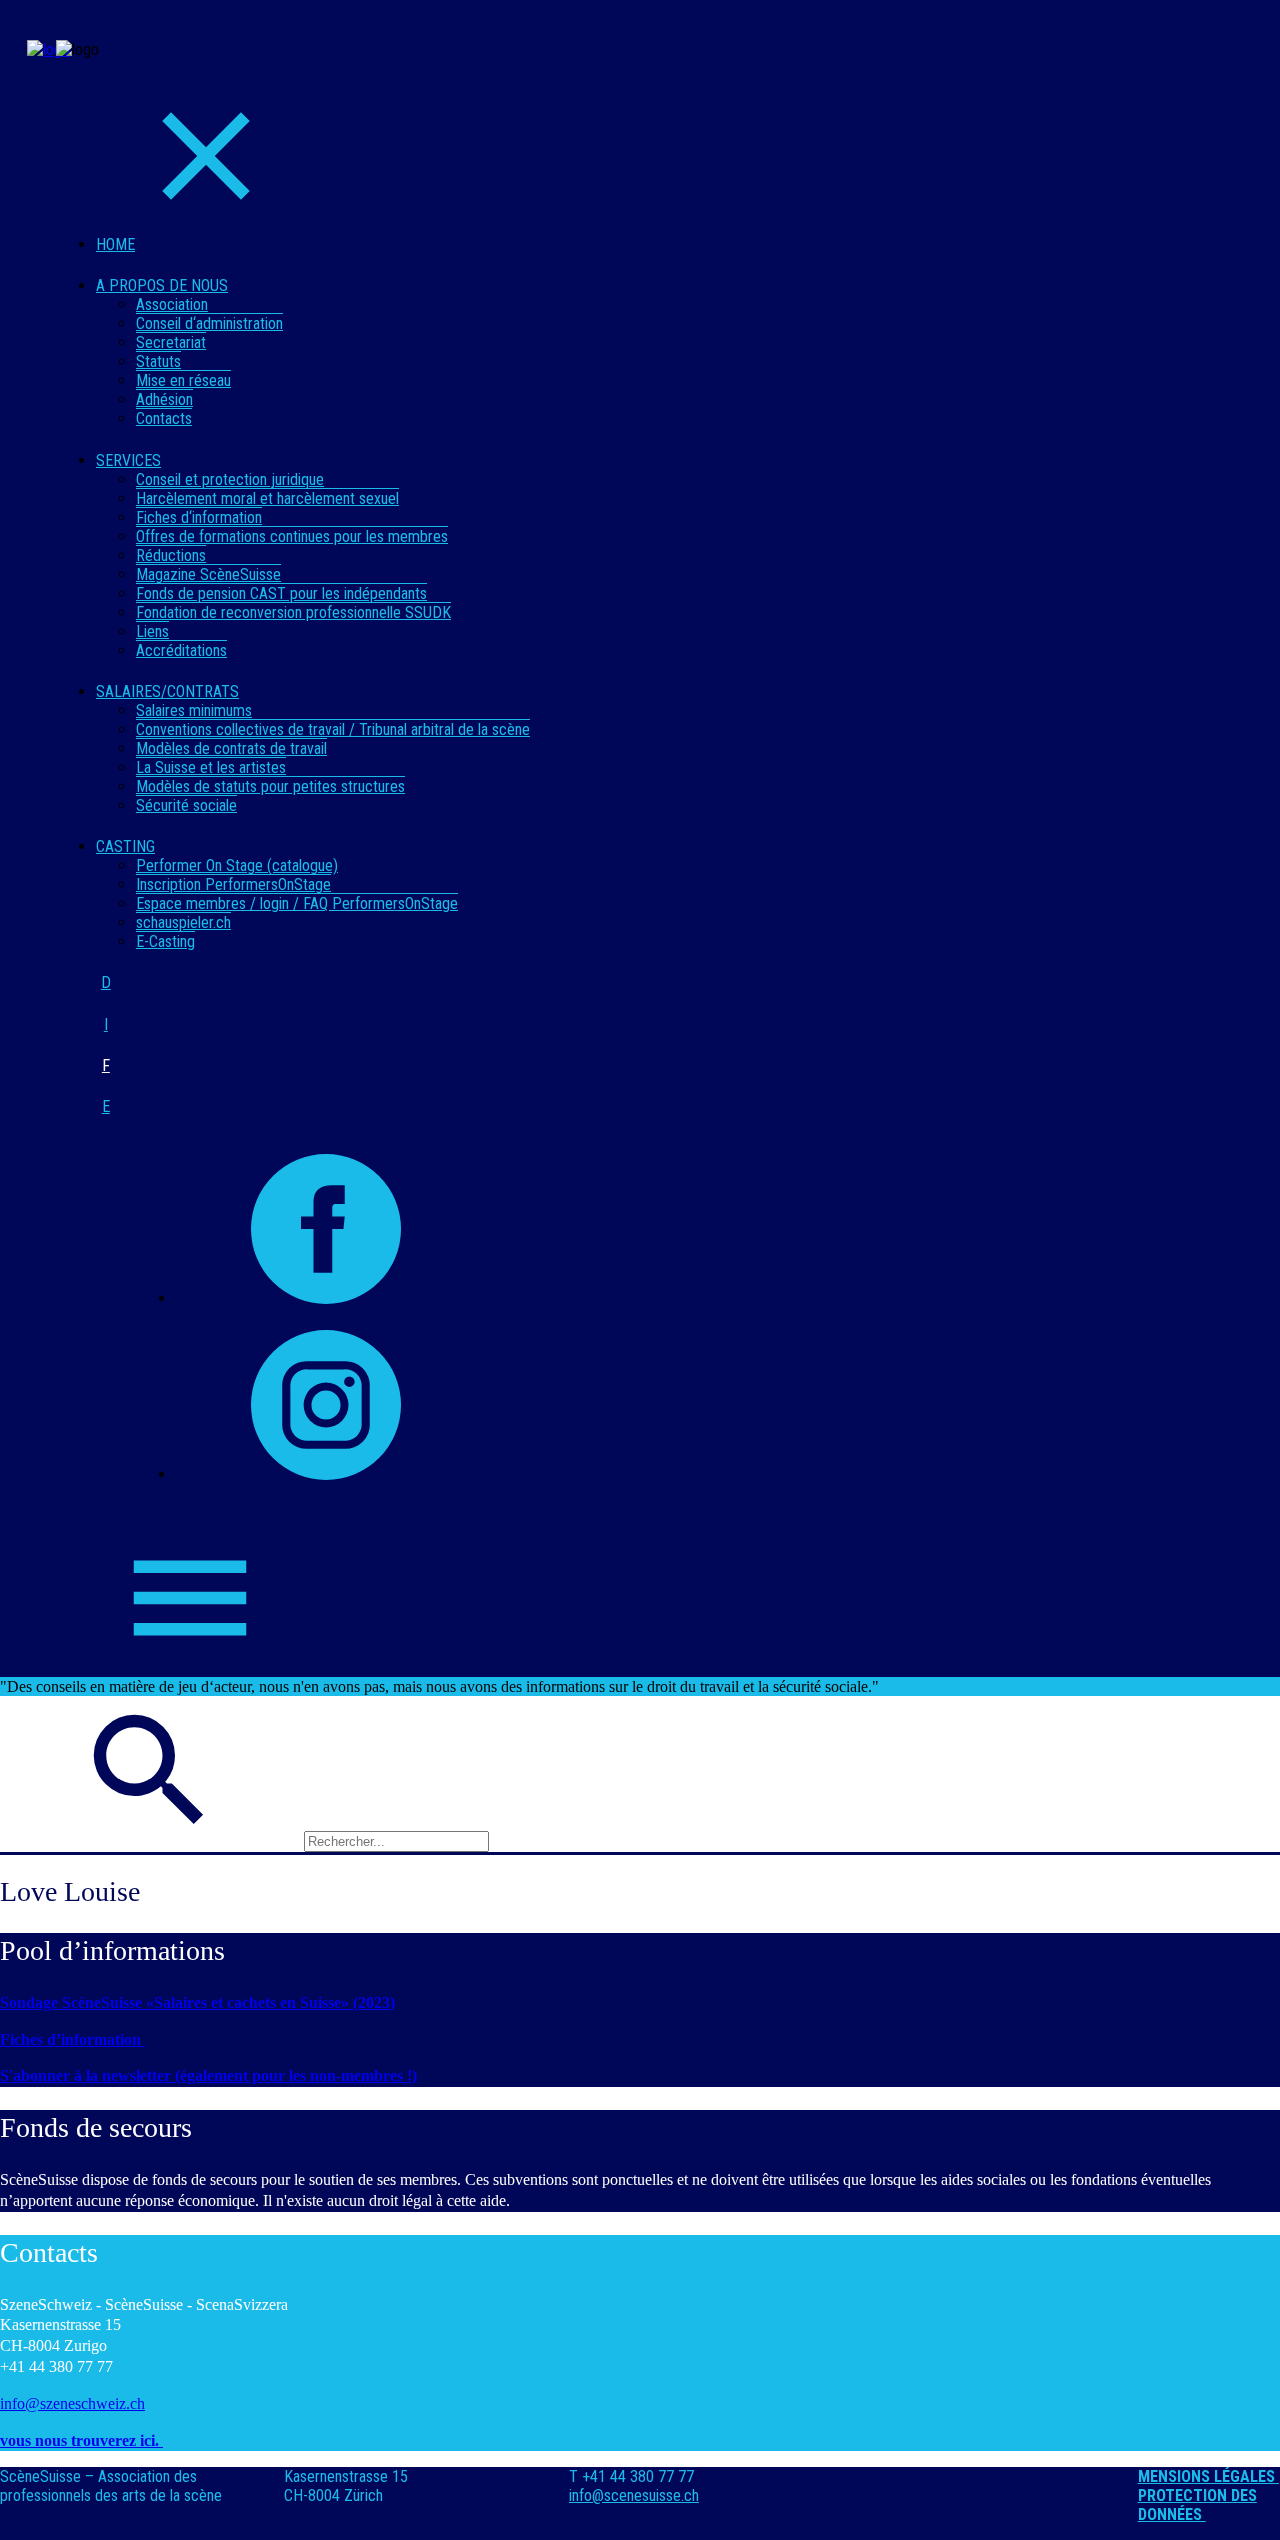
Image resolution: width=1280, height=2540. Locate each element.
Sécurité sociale (186, 805)
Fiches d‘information (199, 517)
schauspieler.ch (183, 922)
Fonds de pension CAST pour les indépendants (281, 593)
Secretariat (171, 342)
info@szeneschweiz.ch (72, 2403)
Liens (152, 631)
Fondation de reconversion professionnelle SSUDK (293, 612)
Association (172, 304)
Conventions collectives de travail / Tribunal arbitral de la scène (333, 729)
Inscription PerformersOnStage (233, 884)
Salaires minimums (194, 710)
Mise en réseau (183, 380)
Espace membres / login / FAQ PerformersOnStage (297, 903)
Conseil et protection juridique (230, 479)
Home (115, 244)
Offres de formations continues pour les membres (292, 536)
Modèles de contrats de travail (231, 748)
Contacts (164, 418)
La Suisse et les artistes (211, 767)
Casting (125, 846)
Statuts (158, 361)
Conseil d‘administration (209, 323)
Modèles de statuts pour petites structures (270, 786)
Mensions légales (1208, 2476)
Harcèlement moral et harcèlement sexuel (267, 498)
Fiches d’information (72, 2039)
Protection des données (1197, 2505)
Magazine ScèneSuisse (208, 574)
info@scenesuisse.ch (634, 2495)
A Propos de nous (162, 285)
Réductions (171, 555)
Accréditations (181, 650)
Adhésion (164, 399)
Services (128, 460)
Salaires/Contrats (167, 691)
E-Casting (165, 941)
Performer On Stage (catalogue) (237, 865)
